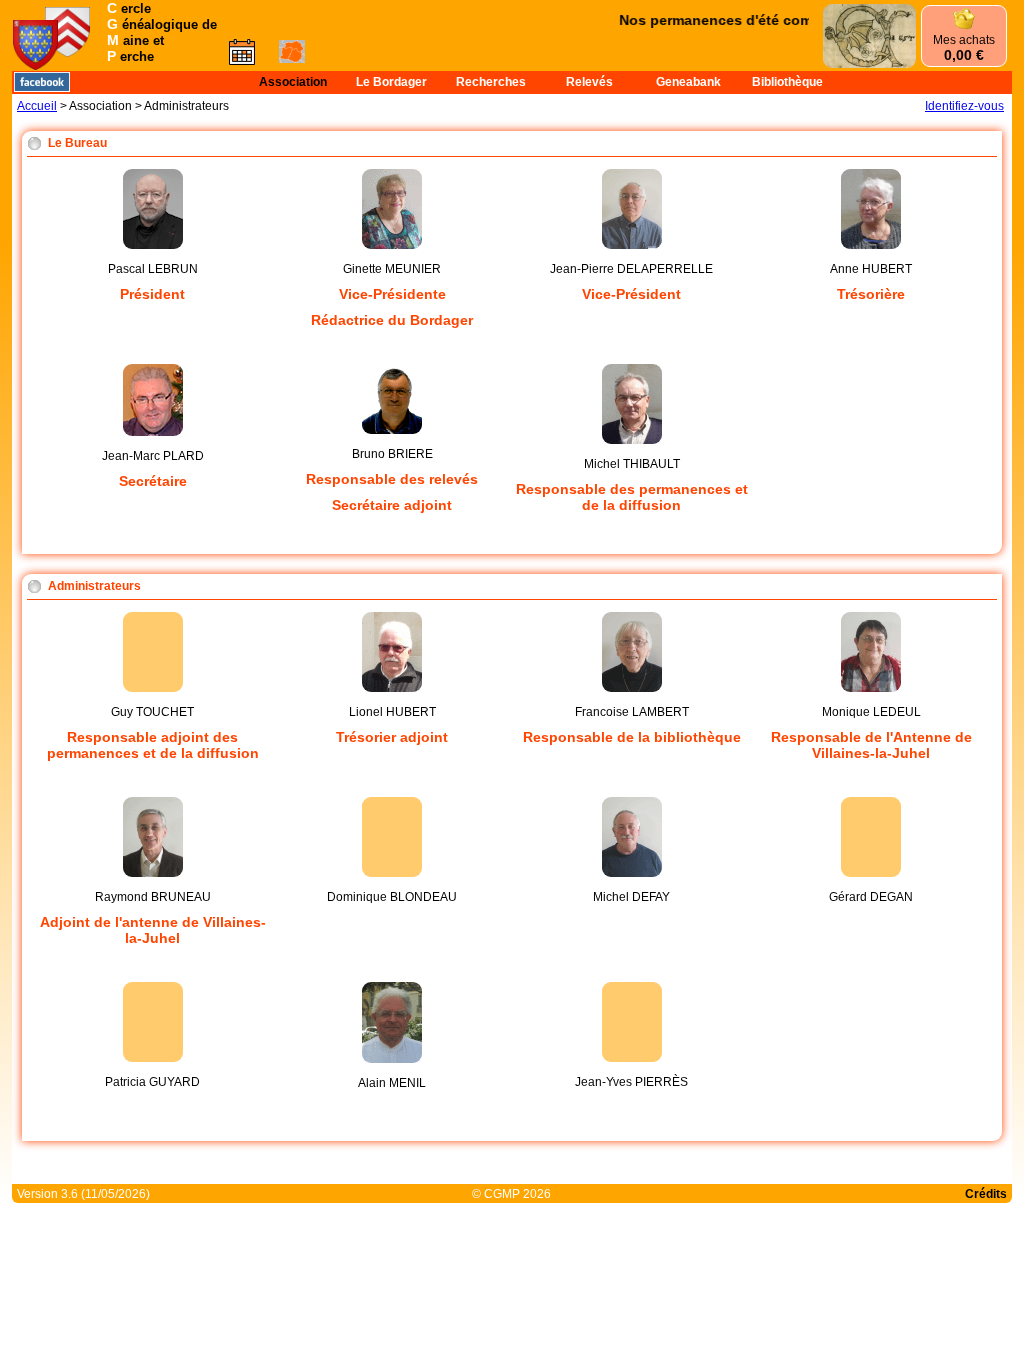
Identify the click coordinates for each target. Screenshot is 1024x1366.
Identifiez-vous (964, 106)
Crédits (986, 1194)
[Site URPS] (35, 56)
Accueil (37, 106)
